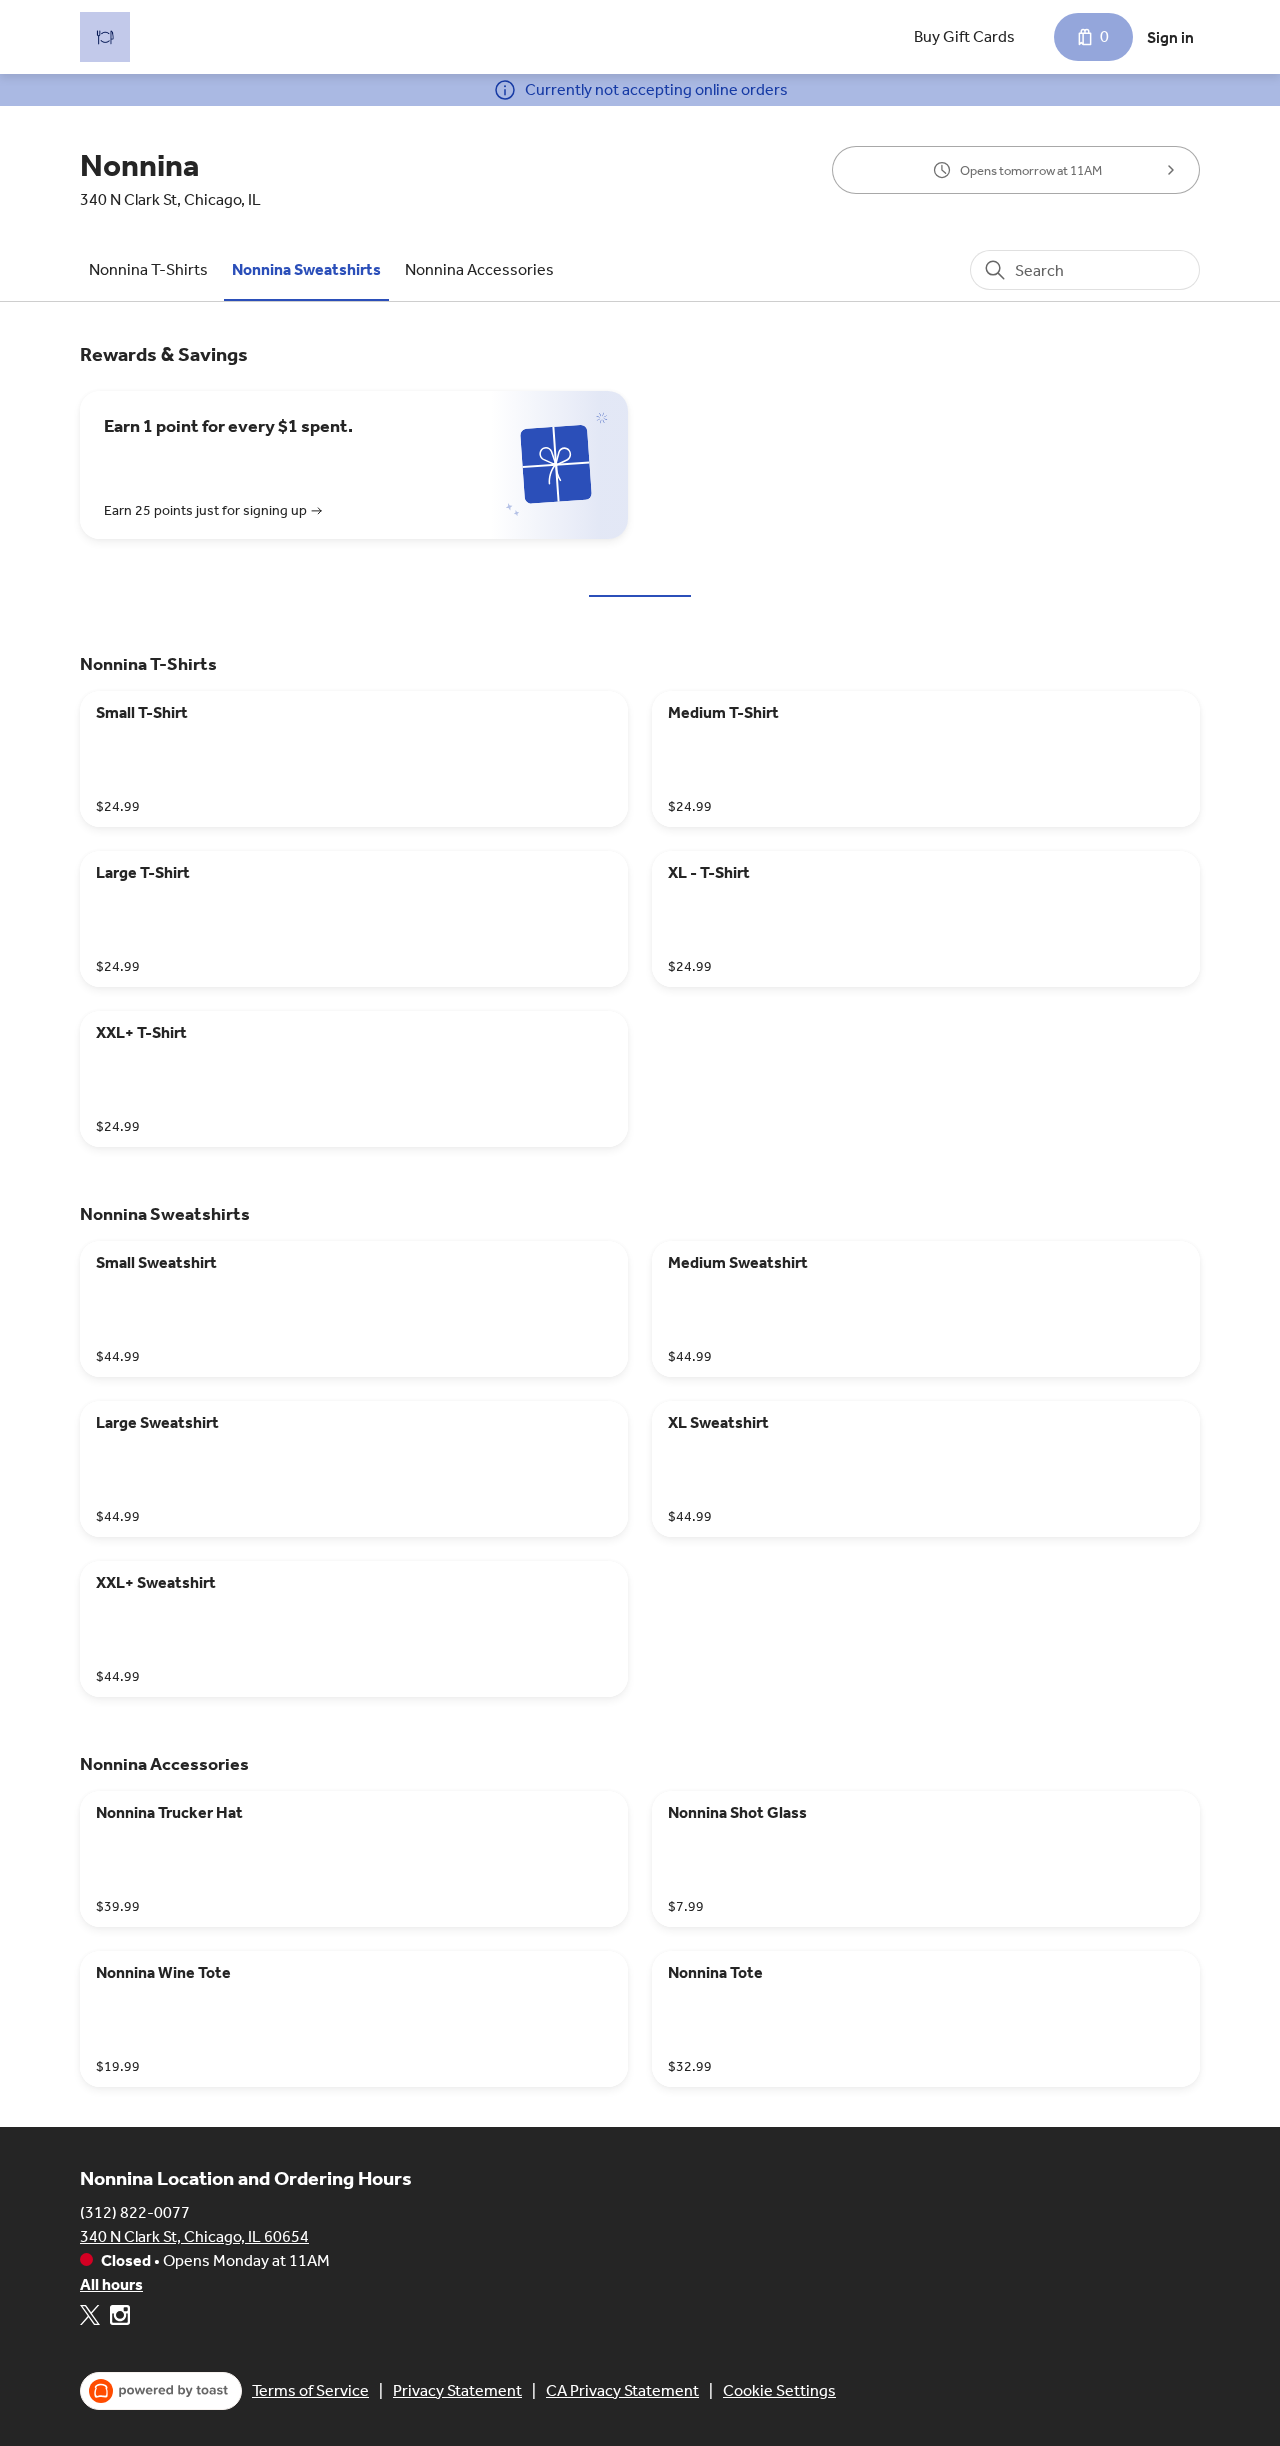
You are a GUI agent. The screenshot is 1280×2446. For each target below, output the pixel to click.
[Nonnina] (105, 37)
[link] (148, 269)
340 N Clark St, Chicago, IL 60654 (194, 2236)
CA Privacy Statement (622, 2390)
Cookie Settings (779, 2390)
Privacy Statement (457, 2390)
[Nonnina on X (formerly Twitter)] (92, 2318)
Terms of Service (310, 2390)
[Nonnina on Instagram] (117, 2318)
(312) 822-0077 (135, 2212)
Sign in (1170, 37)
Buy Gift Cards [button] (964, 36)
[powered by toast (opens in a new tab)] (161, 2391)
